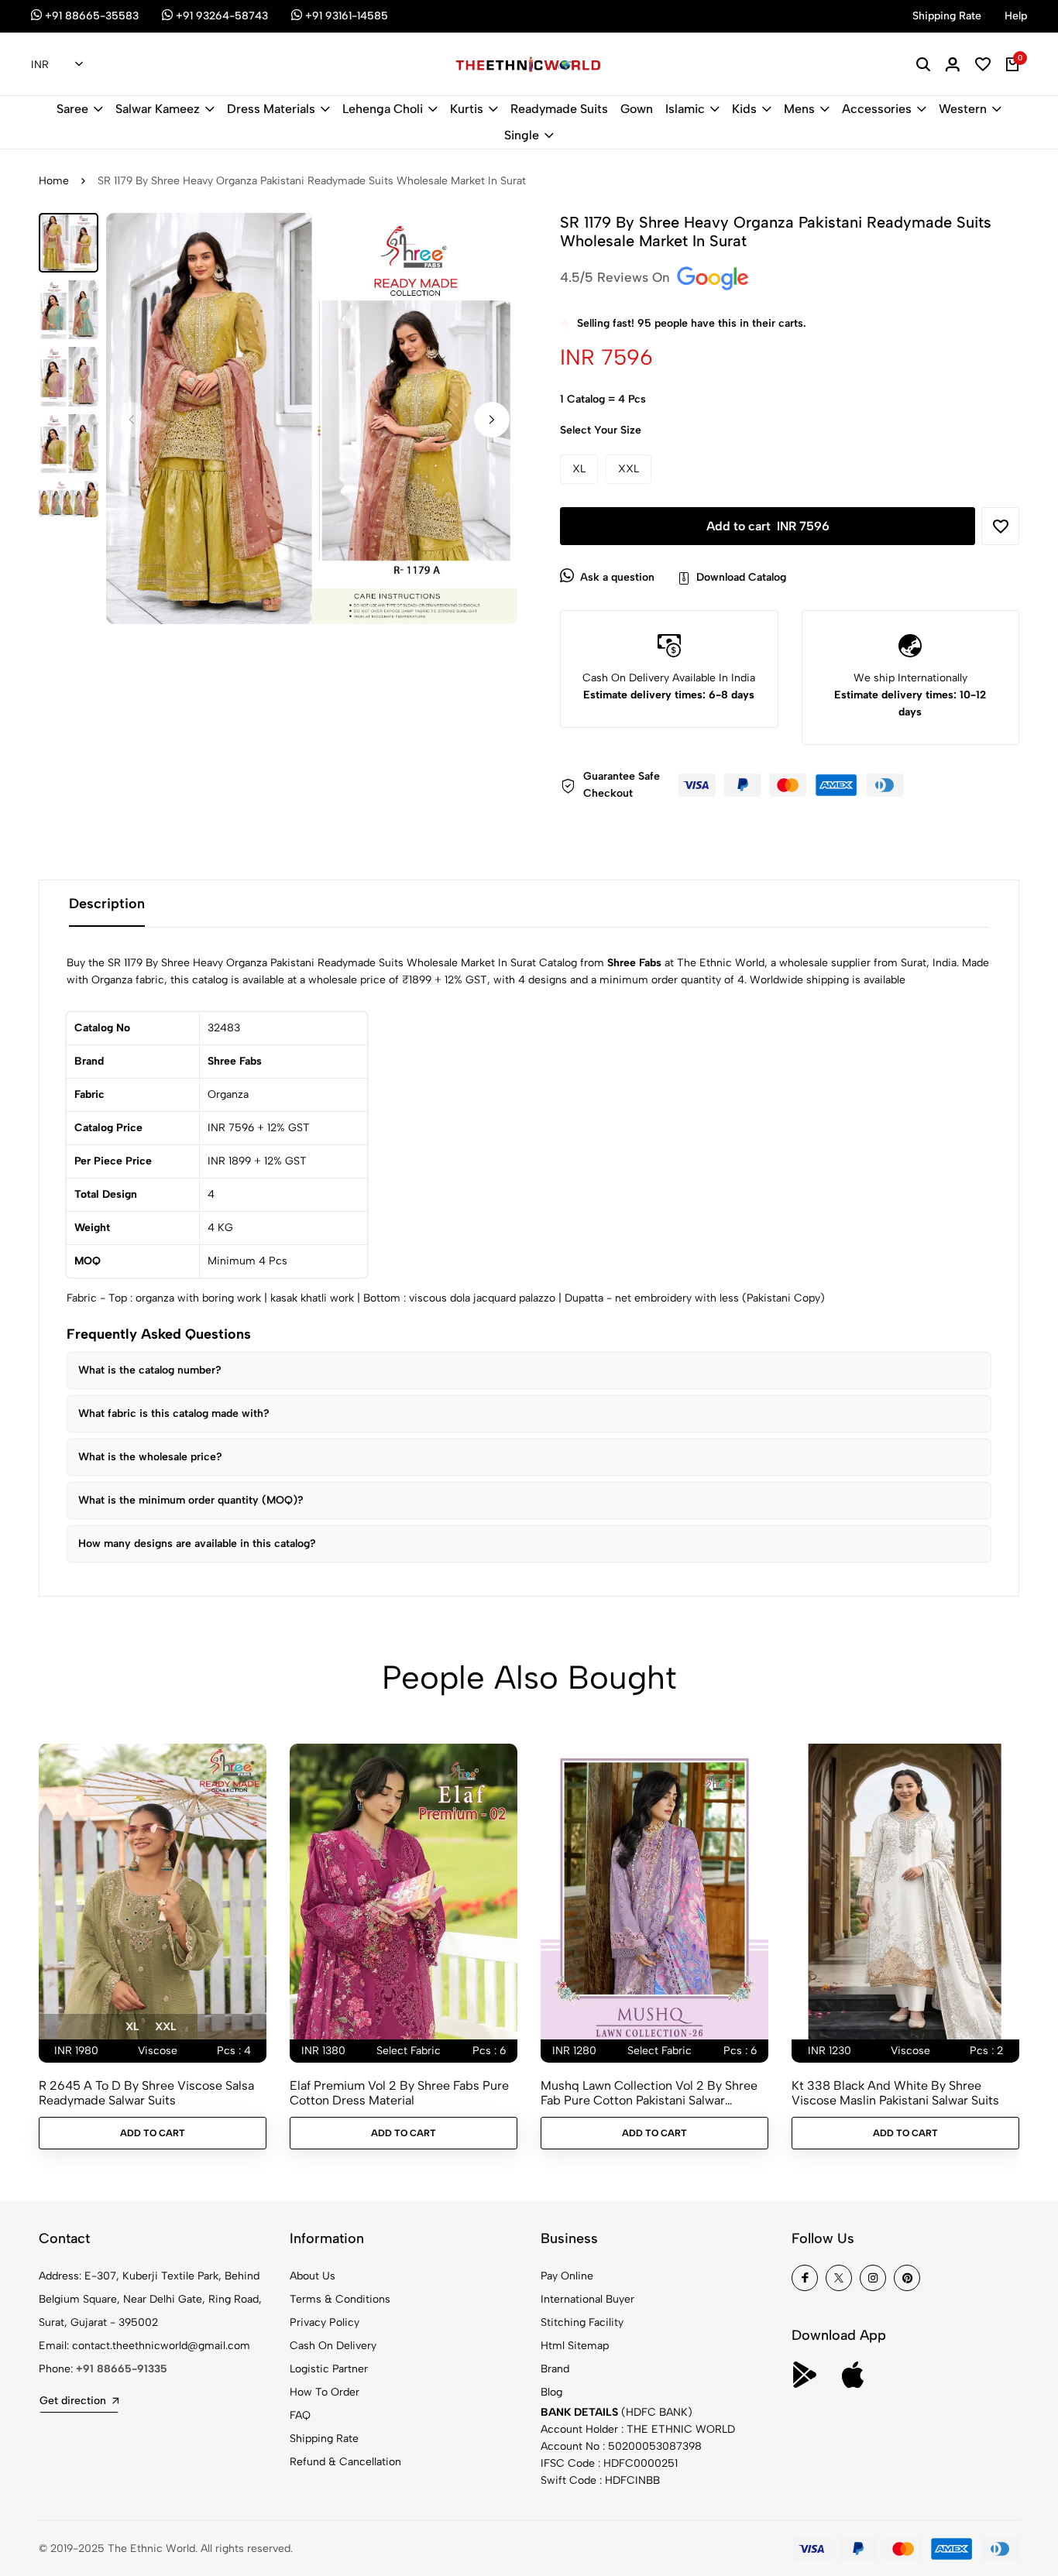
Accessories (877, 109)
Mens (799, 109)
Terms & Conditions (340, 2299)
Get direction (73, 2401)
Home (54, 181)
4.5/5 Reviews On (617, 277)
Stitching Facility (582, 2322)
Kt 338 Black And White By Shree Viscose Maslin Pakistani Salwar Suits (895, 2093)
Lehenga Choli (383, 109)
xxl (165, 2027)
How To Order (325, 2392)
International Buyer (587, 2299)
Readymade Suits (559, 109)
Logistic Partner (329, 2369)
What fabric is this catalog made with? (174, 1413)
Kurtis (467, 109)
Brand (555, 2369)
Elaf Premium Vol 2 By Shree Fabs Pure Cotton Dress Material (399, 2093)
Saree (72, 109)
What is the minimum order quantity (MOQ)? (191, 1500)
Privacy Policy (325, 2322)
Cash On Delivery (333, 2346)
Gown (637, 109)
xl (132, 2027)
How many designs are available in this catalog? (197, 1544)
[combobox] (57, 65)
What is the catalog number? (150, 1370)
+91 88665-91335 (122, 2369)
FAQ (300, 2415)
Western (963, 109)
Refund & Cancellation (345, 2462)
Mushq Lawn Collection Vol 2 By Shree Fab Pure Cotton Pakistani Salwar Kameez (649, 2093)
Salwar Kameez (158, 109)
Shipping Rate (324, 2439)
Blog (551, 2392)
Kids (744, 109)
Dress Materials (271, 109)
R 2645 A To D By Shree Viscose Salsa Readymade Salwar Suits (146, 2093)
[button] (492, 420)
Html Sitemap (575, 2346)
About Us (313, 2276)
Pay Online (567, 2276)
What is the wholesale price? (150, 1457)
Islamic (685, 109)
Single (522, 135)
